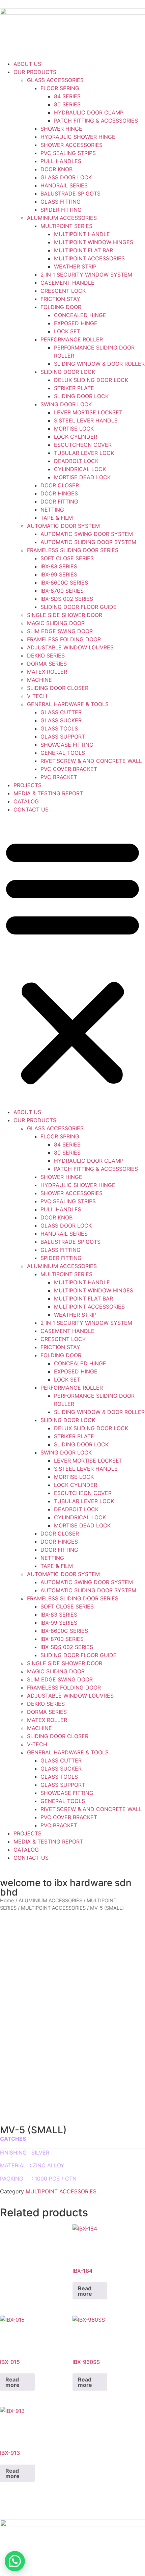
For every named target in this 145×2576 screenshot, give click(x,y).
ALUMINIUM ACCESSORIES (62, 218)
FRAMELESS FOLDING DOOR (64, 639)
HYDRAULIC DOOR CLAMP (89, 112)
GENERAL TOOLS (63, 753)
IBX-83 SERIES (59, 566)
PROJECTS (27, 785)
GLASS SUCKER (61, 720)
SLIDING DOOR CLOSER (58, 688)
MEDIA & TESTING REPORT (48, 793)
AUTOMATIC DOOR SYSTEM (63, 526)
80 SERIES (67, 104)
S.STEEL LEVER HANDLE (86, 420)
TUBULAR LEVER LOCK (84, 453)
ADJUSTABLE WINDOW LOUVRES (70, 647)
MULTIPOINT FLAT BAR (83, 250)
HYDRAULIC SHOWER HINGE (78, 137)
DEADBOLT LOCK (76, 461)
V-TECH (37, 696)
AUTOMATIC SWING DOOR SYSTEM (87, 534)
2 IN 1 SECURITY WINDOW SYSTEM (86, 275)
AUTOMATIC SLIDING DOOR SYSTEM (88, 542)
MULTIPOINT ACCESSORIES (89, 258)
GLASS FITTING (61, 202)
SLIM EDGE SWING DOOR (60, 631)
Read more (85, 2291)
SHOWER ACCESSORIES (71, 145)
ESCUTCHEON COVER (83, 445)
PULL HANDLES (61, 161)
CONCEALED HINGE (80, 315)
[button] (72, 961)
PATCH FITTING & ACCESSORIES (96, 121)
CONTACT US (31, 809)
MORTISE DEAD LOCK (82, 477)
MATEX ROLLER (47, 672)
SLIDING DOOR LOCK (68, 372)
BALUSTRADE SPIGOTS (70, 194)
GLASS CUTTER (61, 712)
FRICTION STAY (60, 299)
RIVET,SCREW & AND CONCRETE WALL (91, 761)
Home (7, 1901)
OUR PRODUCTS (35, 72)
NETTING (52, 510)
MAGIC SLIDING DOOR (56, 623)
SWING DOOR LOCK (66, 404)
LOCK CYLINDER (76, 437)
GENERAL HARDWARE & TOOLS (68, 704)
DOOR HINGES (59, 493)
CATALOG (26, 801)
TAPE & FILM (57, 518)
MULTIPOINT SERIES (66, 226)
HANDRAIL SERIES (64, 185)
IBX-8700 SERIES (62, 591)
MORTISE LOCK (74, 429)
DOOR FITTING (59, 501)
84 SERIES (67, 96)
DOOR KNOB (56, 169)
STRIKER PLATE (74, 388)
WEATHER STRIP (75, 266)
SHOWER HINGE (61, 129)
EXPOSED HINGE (76, 323)
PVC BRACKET (59, 777)
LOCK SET (67, 331)
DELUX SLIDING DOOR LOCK (91, 380)
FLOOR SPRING (60, 88)
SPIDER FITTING (61, 210)
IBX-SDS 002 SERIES (67, 599)
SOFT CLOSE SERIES (67, 558)
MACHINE (39, 680)
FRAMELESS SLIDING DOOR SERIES (73, 550)
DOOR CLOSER (60, 485)
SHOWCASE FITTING (67, 745)
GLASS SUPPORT (63, 737)
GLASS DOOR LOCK (66, 177)
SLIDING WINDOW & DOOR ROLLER (99, 364)
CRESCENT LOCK (63, 291)
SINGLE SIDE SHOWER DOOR (65, 615)
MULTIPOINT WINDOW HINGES (94, 242)
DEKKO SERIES (46, 655)
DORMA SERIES (47, 664)
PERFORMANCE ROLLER (72, 339)
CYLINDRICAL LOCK (80, 469)
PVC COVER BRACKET (69, 769)
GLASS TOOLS (59, 728)
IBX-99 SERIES (59, 574)
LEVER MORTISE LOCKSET (88, 412)
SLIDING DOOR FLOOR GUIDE (79, 607)
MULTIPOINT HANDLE (82, 234)
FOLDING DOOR (61, 307)
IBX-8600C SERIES (64, 583)
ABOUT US (27, 64)
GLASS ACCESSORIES (55, 80)
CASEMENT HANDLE (67, 283)
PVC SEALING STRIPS (68, 153)
